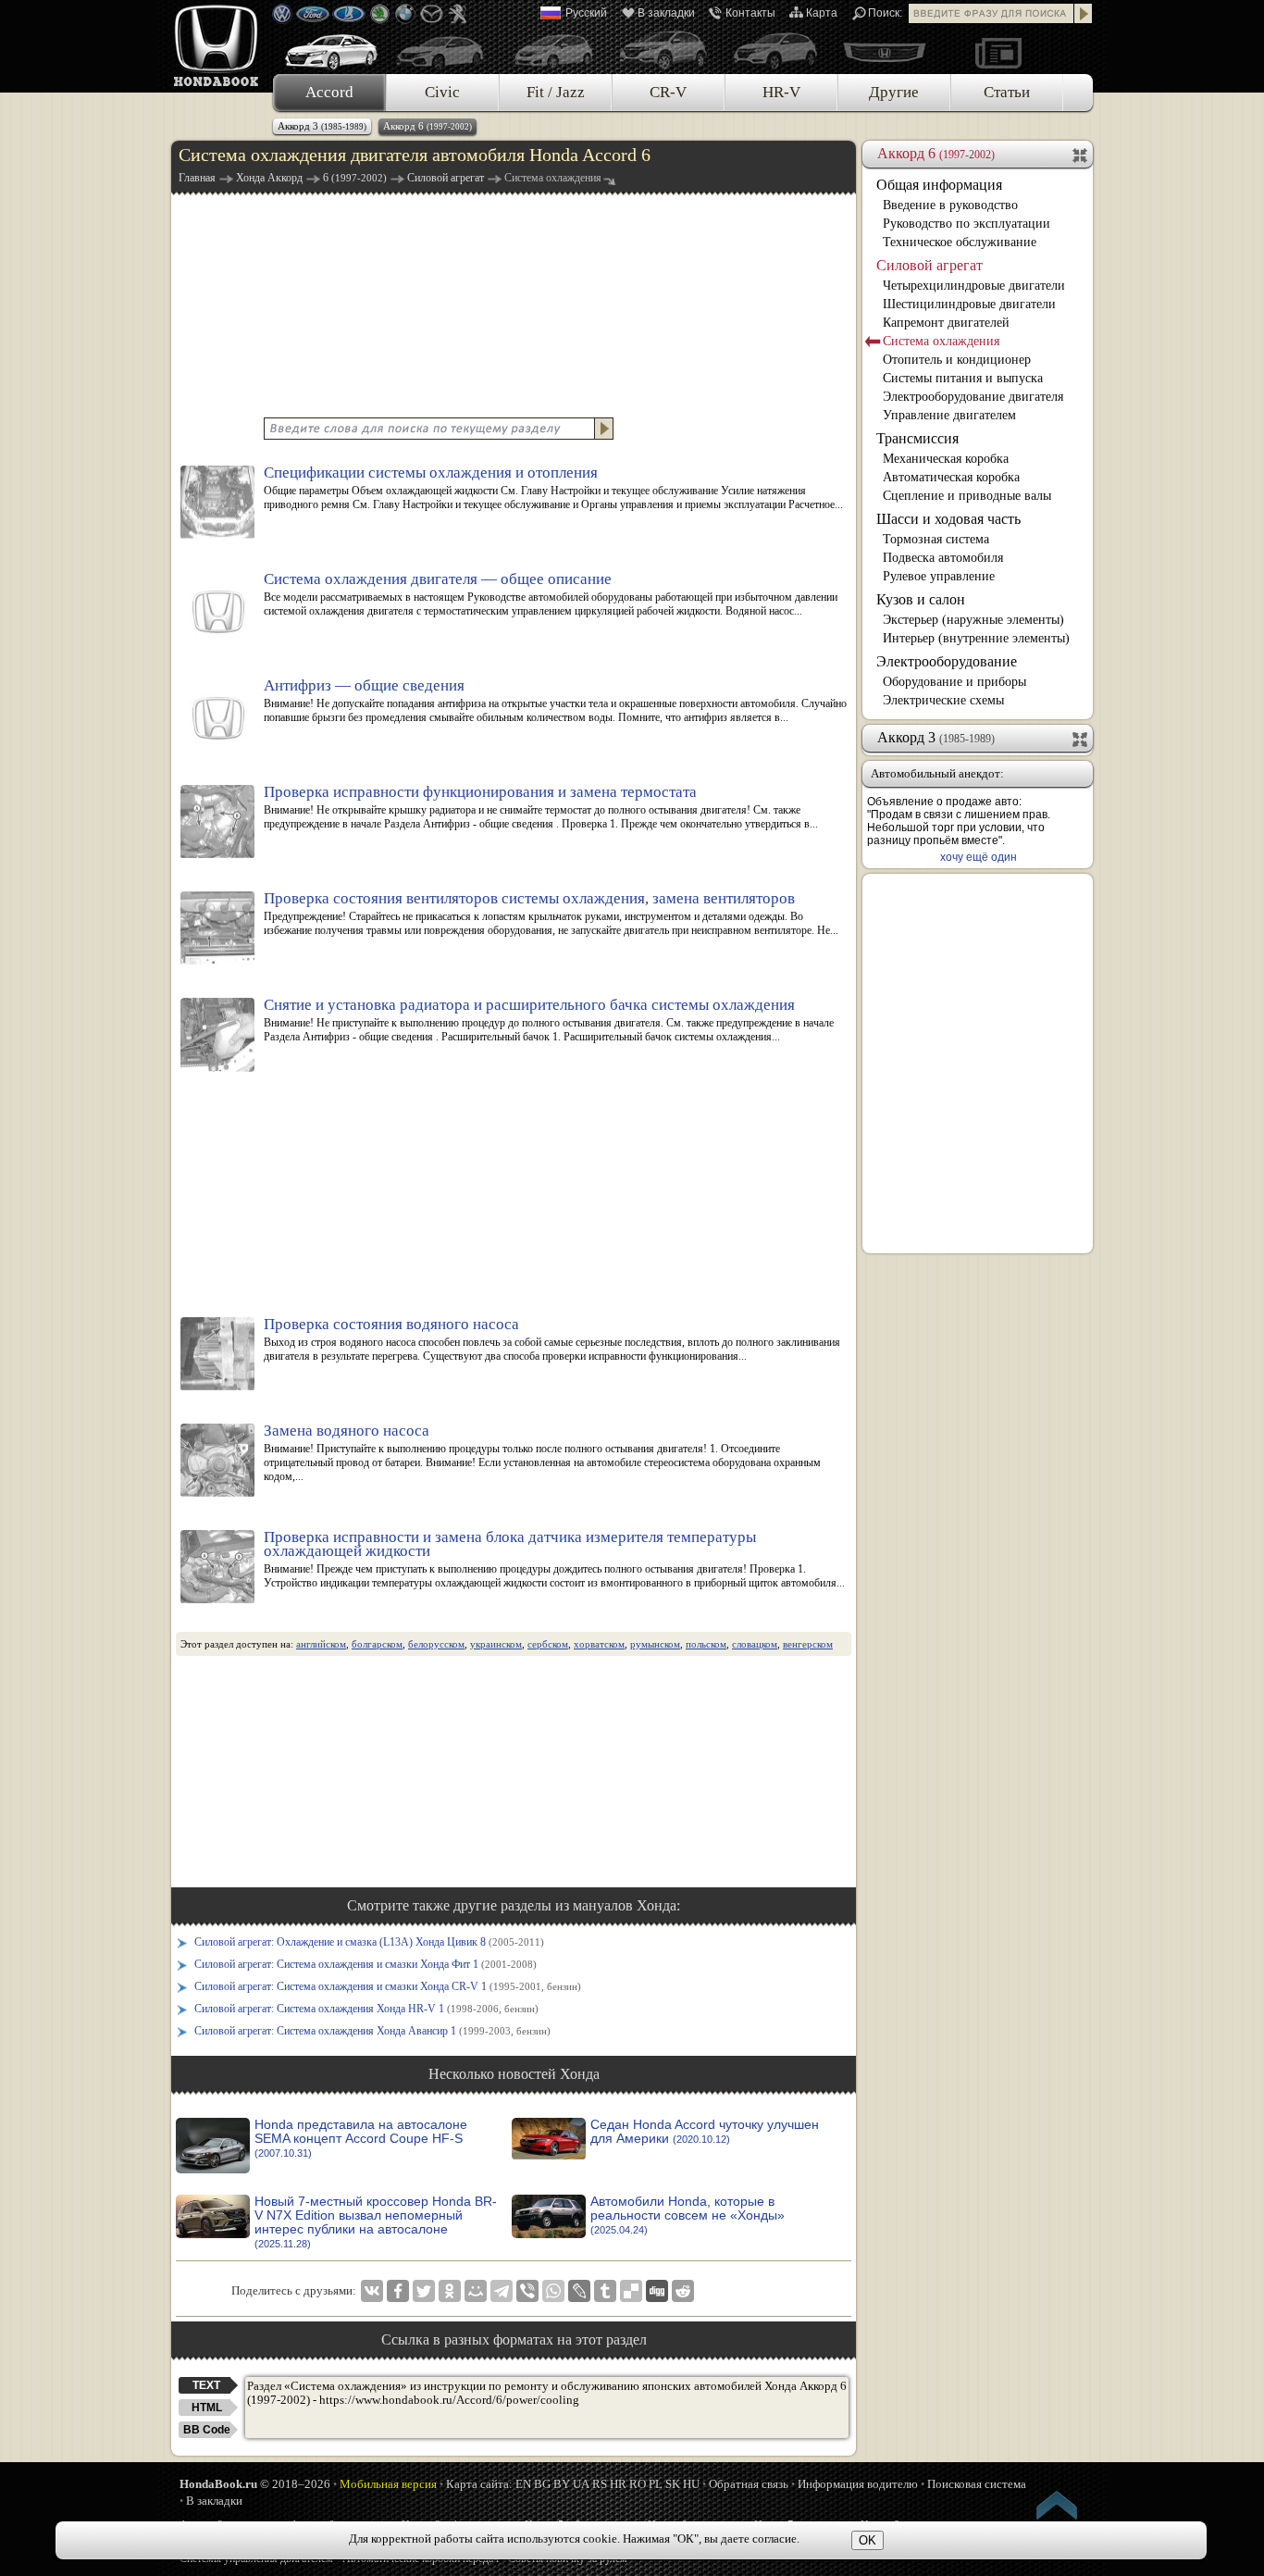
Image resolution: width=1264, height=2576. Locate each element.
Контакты (750, 13)
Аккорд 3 (322, 126)
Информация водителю (858, 2484)
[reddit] (683, 2291)
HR (618, 2484)
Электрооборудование (947, 661)
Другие (894, 92)
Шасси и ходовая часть (948, 519)
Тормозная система (936, 539)
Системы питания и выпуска (963, 378)
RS (600, 2484)
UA (581, 2484)
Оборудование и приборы (954, 682)
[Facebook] (398, 2291)
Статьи (1007, 92)
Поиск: (885, 13)
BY (562, 2484)
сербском (548, 1644)
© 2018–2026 (255, 2484)
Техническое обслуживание (960, 242)
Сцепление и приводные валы (967, 496)
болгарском (377, 1644)
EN (523, 2484)
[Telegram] (502, 2291)
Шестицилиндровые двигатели (969, 304)
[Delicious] (631, 2291)
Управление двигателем (949, 415)
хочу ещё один (979, 857)
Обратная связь (749, 2484)
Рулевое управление (939, 576)
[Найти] (1084, 13)
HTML (207, 2408)
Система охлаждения (941, 341)
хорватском (599, 1644)
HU (691, 2484)
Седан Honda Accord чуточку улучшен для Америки (705, 2132)
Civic (442, 92)
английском (321, 1644)
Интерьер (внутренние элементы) (976, 638)
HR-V (781, 92)
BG (542, 2484)
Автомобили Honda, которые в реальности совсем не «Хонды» (688, 2215)
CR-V (668, 92)
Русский (586, 13)
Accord (329, 92)
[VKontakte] (372, 2291)
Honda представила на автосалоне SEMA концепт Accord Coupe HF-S (361, 2138)
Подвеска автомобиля (943, 558)
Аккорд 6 (428, 126)
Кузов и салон (921, 599)
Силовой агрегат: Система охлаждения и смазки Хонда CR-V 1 (388, 1986)
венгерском (808, 1644)
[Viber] (527, 2291)
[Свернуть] (1081, 154)
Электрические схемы (943, 700)
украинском (496, 1644)
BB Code (207, 2430)
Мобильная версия (388, 2484)
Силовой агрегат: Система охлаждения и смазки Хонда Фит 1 (366, 1964)
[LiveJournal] (579, 2291)
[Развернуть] (1081, 738)
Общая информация (939, 185)
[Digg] (657, 2291)
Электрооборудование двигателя (973, 397)
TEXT (206, 2385)
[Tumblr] (605, 2291)
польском (706, 1644)
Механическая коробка (946, 459)
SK (673, 2484)
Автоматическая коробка (951, 477)
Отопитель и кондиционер (957, 360)
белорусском (436, 1644)
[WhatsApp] (553, 2291)
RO (638, 2484)
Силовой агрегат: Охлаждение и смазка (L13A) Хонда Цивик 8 (369, 1942)
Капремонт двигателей (946, 323)
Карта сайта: (479, 2484)
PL (656, 2484)
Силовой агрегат (929, 265)
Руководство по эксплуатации (967, 224)
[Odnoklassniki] (450, 2291)
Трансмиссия (917, 438)
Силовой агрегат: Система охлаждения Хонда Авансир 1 (372, 2031)
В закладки (666, 13)
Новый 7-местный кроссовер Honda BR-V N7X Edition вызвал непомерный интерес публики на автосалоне (376, 2222)
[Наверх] (1058, 2508)
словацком (755, 1644)
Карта (822, 13)
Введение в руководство (950, 205)
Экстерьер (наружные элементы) (973, 620)
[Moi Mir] (476, 2291)
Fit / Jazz (556, 92)
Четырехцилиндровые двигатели (974, 286)
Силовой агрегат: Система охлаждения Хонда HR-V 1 (366, 2009)
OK (867, 2540)
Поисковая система (977, 2484)
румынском (655, 1644)
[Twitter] (424, 2291)
